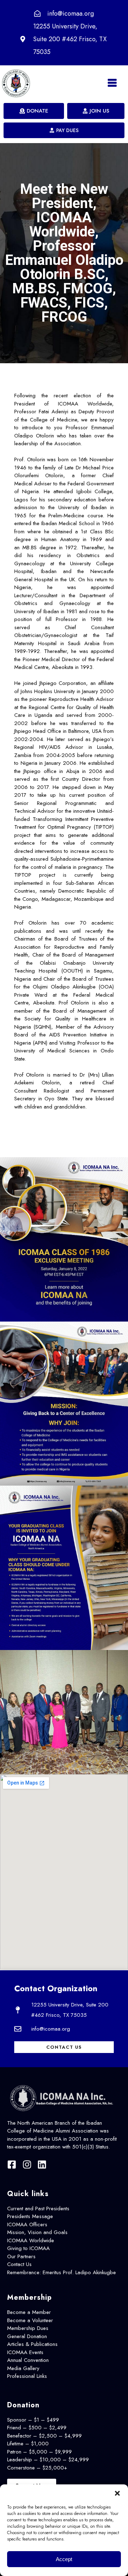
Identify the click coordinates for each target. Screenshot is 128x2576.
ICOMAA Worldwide (31, 2240)
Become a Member (29, 2312)
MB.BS (30, 548)
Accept (64, 2559)
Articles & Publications (32, 2344)
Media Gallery (23, 2368)
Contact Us (19, 2264)
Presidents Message (30, 2216)
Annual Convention (28, 2360)
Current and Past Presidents (38, 2209)
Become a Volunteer (30, 2320)
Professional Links (27, 2376)
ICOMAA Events (25, 2352)
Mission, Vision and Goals (37, 2232)
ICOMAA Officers (27, 2224)
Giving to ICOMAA (28, 2248)
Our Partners (21, 2256)
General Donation (27, 2336)
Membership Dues (28, 2328)
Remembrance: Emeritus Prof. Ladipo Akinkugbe (62, 2272)
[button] (117, 2493)
